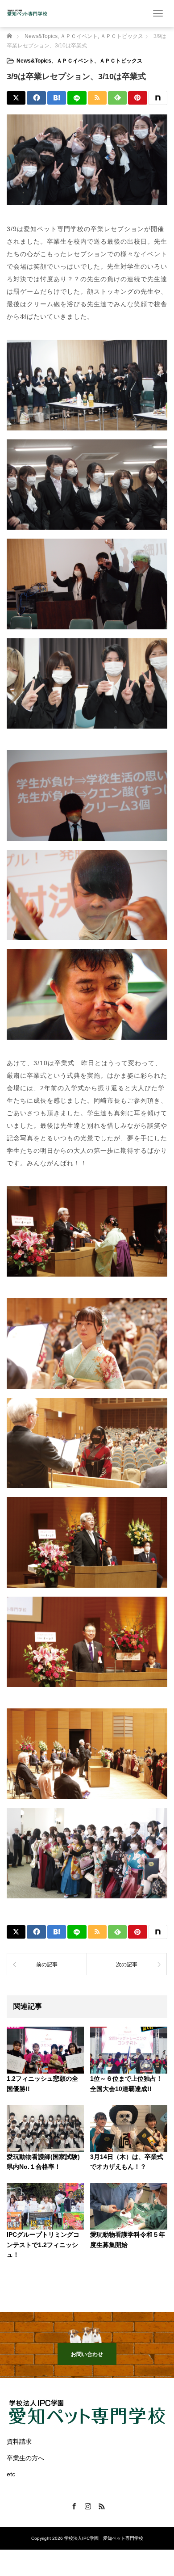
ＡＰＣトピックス (121, 61)
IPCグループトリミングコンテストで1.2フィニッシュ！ (43, 2245)
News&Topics (34, 61)
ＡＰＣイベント (75, 61)
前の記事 (47, 1965)
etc (11, 2474)
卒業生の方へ (25, 2458)
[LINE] (77, 98)
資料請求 (19, 2441)
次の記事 (127, 1965)
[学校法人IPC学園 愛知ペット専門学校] (27, 13)
